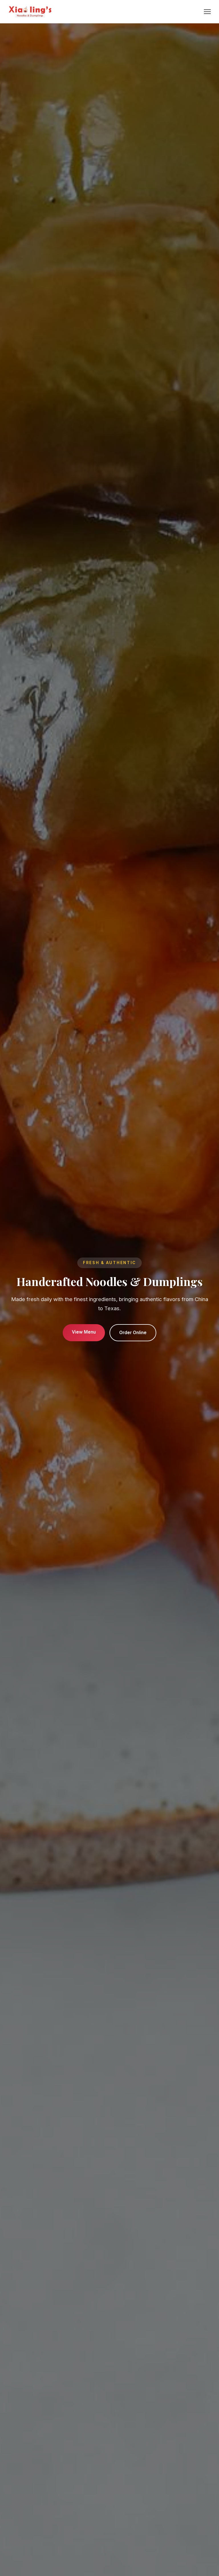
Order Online (133, 1333)
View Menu (84, 1332)
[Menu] (207, 12)
